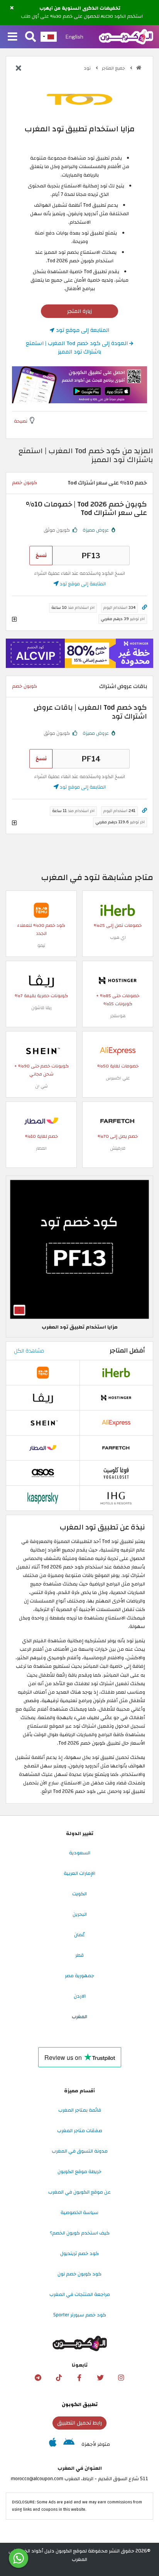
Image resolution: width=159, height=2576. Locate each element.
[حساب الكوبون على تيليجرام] (38, 2378)
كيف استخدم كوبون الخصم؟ (80, 2233)
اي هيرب (118, 937)
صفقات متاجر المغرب (80, 2131)
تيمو (41, 946)
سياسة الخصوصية (79, 2212)
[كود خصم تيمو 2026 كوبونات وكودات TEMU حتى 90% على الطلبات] (41, 910)
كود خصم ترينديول (79, 2253)
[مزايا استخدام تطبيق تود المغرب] (79, 1249)
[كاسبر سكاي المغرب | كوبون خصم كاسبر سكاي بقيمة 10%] (43, 1498)
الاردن (80, 1996)
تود (88, 68)
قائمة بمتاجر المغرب (80, 2110)
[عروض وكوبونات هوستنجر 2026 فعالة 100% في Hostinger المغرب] (118, 980)
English (74, 37)
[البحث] (30, 37)
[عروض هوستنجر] (79, 653)
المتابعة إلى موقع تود (82, 330)
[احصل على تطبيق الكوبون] (79, 385)
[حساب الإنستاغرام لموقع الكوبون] (121, 2378)
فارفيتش (118, 1148)
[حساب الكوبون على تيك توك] (59, 2378)
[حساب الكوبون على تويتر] (100, 2378)
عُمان (79, 1935)
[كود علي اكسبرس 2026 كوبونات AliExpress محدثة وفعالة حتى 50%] (118, 1050)
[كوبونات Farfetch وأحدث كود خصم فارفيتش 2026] (118, 1121)
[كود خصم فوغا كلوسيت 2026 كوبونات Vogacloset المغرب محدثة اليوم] (116, 1473)
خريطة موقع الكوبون (79, 2172)
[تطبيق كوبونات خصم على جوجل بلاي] (69, 2444)
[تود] (79, 99)
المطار (41, 1148)
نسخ (41, 555)
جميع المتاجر (114, 68)
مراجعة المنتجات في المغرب (80, 2294)
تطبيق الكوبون (80, 2404)
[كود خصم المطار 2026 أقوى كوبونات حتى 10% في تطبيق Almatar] (41, 1121)
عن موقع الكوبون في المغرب (79, 2192)
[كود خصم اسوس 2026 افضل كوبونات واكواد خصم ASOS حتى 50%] (43, 1473)
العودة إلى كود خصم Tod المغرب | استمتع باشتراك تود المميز (78, 347)
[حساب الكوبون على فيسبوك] (79, 2378)
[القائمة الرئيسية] (13, 37)
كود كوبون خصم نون (79, 2274)
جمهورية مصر (79, 1976)
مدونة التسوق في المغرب (80, 2151)
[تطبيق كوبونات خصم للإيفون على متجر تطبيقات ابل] (53, 2444)
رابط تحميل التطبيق (79, 2423)
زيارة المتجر (79, 311)
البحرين (80, 1914)
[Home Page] (126, 36)
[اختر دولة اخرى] (49, 37)
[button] (12, 8)
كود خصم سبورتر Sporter (80, 2315)
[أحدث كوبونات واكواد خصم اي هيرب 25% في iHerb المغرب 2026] (118, 910)
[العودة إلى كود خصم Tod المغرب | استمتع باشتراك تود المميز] (19, 69)
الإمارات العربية (79, 1873)
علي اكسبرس (118, 1078)
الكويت (79, 1894)
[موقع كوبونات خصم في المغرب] (139, 68)
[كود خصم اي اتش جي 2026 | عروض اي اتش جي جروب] (116, 1498)
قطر (79, 1955)
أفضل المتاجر (127, 1351)
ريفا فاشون (41, 1008)
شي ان (41, 1086)
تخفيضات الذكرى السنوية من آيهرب (80, 8)
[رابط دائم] (145, 607)
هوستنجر (118, 1016)
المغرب (79, 2017)
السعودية (80, 1853)
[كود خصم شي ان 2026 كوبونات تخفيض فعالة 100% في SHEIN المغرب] (41, 1050)
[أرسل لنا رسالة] (19, 2558)
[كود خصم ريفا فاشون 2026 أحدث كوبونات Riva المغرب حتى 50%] (41, 980)
